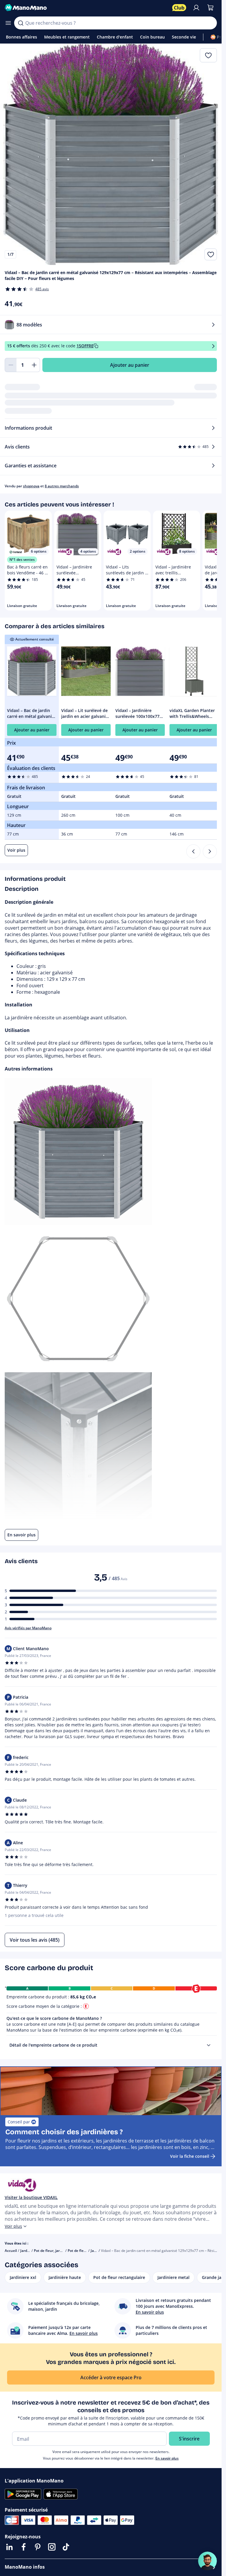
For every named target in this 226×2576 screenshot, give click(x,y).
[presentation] (209, 2045)
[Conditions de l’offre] (213, 346)
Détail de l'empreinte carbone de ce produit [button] (53, 2045)
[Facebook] (24, 2547)
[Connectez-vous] (196, 8)
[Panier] (210, 8)
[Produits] (8, 23)
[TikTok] (66, 2547)
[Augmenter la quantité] (34, 365)
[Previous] (193, 851)
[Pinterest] (38, 2547)
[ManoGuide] (207, 2561)
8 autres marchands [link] (62, 486)
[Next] (210, 851)
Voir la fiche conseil (190, 2156)
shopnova (31, 486)
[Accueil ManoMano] (86, 8)
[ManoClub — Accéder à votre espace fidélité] (179, 8)
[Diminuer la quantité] (11, 365)
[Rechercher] (21, 23)
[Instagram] (52, 2547)
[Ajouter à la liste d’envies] (211, 254)
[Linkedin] (9, 2547)
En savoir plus (167, 2458)
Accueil (11, 2251)
